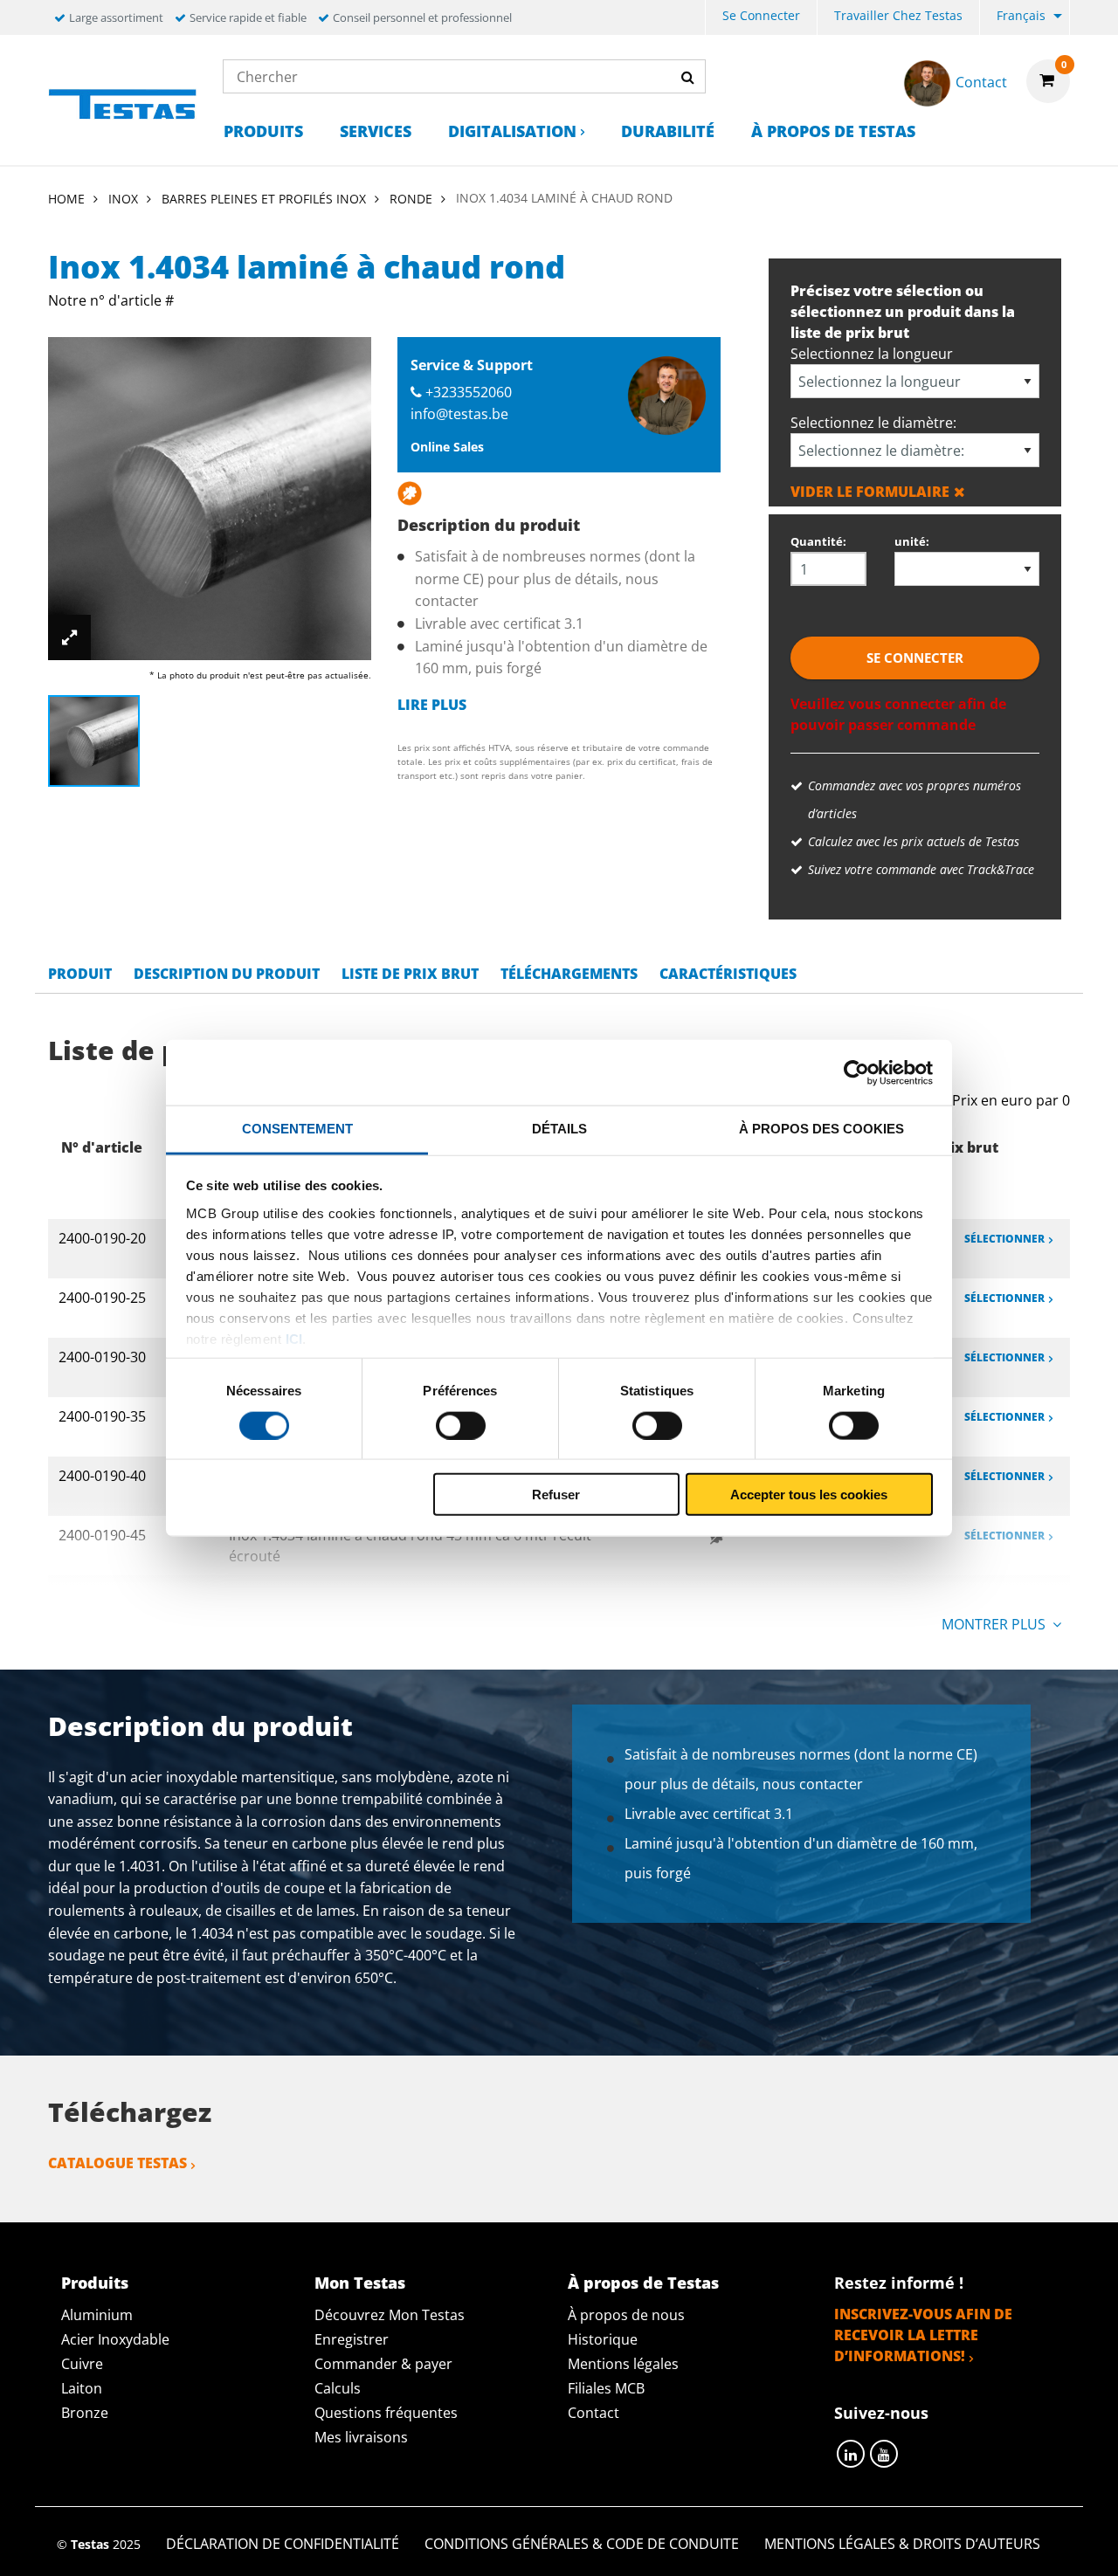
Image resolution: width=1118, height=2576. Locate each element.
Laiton (82, 2388)
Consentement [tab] (297, 1129)
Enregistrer (352, 2339)
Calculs (338, 2388)
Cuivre (82, 2364)
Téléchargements (569, 974)
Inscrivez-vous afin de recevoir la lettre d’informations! (923, 2335)
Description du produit (227, 974)
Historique (603, 2339)
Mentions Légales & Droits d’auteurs (902, 2544)
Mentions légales (623, 2364)
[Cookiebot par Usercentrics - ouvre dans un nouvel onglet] (856, 1072)
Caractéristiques (728, 974)
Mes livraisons (361, 2437)
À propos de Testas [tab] (643, 2283)
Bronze (85, 2413)
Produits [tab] (95, 2283)
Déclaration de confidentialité (283, 2544)
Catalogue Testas (117, 2163)
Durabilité (668, 131)
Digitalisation (512, 131)
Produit (80, 974)
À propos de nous (626, 2315)
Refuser (556, 1495)
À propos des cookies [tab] (821, 1129)
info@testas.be (459, 414)
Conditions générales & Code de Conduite (582, 2544)
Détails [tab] (559, 1129)
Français (1021, 15)
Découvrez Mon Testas (390, 2315)
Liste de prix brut (410, 974)
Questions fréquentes (386, 2413)
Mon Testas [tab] (360, 2283)
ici (294, 1338)
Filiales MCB (606, 2388)
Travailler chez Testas (898, 15)
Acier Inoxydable (115, 2339)
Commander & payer (383, 2364)
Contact (594, 2413)
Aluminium (97, 2315)
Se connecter (761, 15)
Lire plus (432, 705)
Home (66, 199)
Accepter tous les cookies (809, 1495)
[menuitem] (761, 18)
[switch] (461, 1425)
